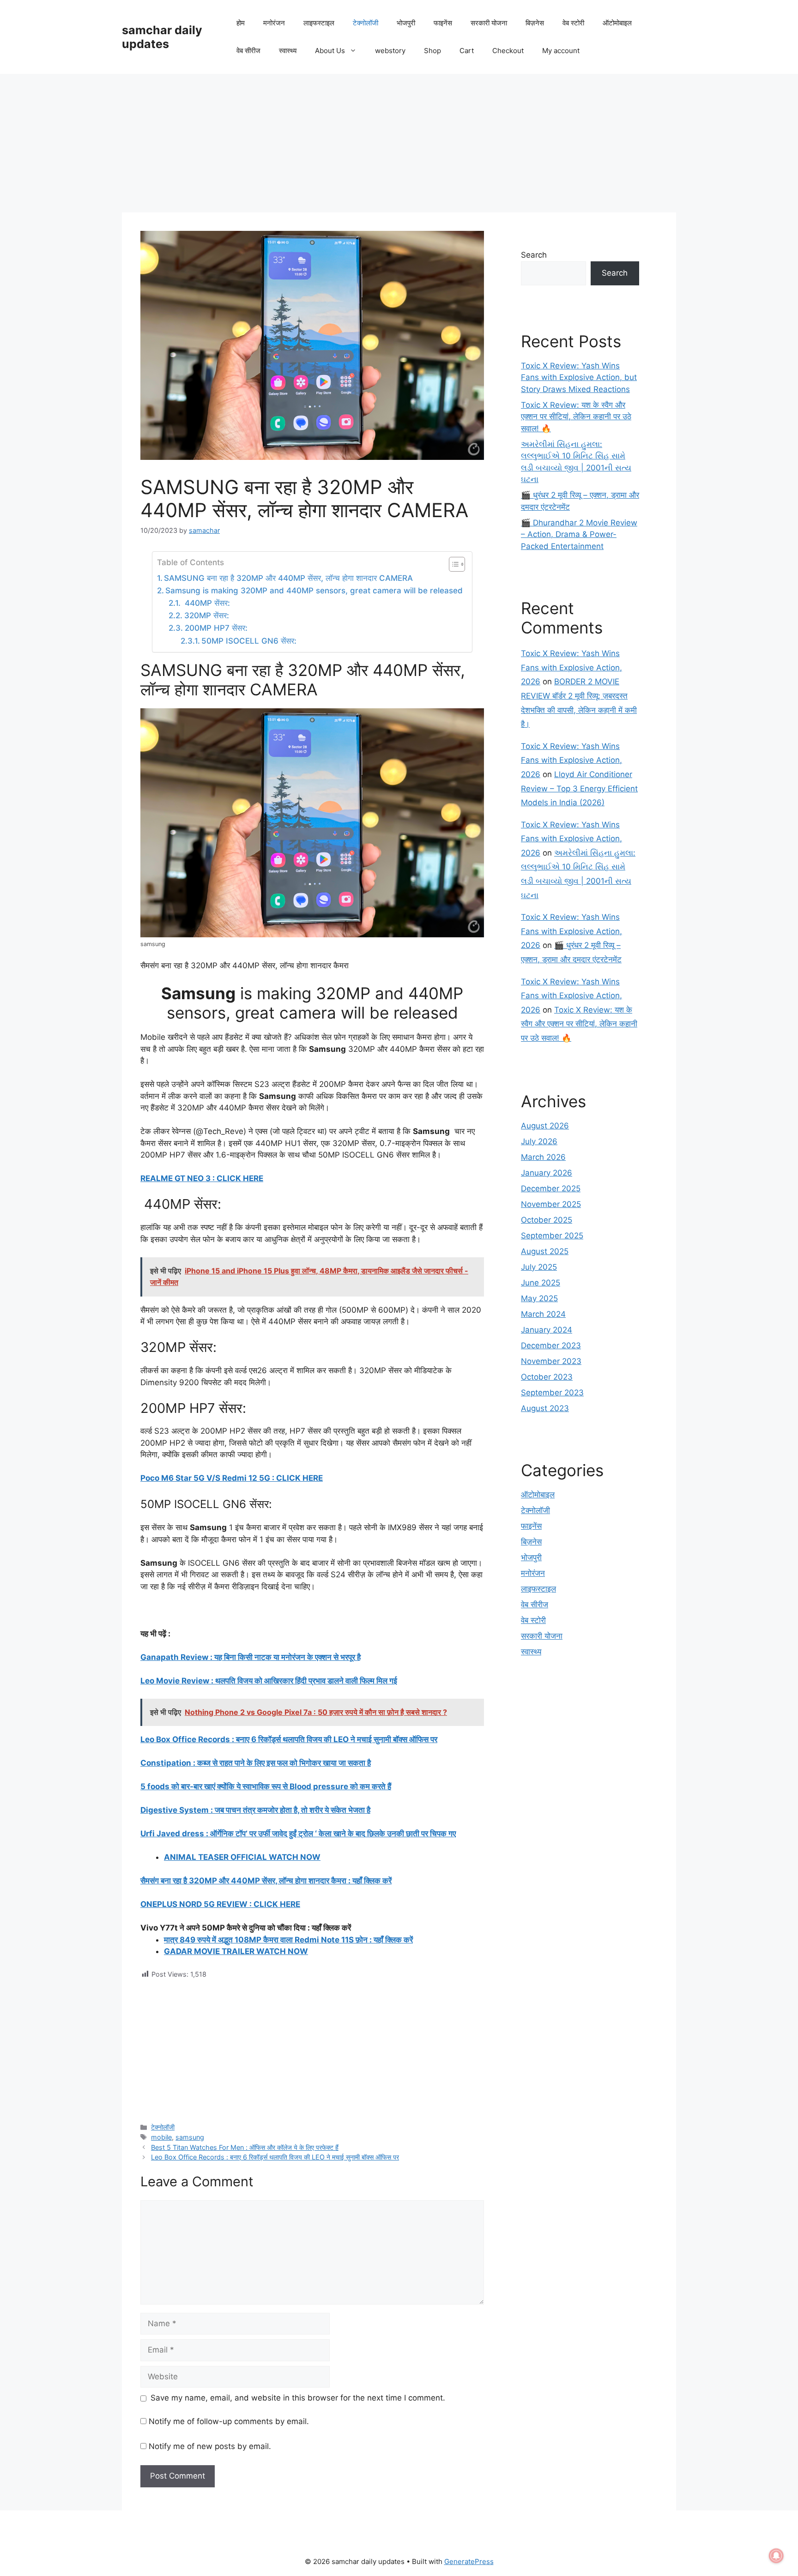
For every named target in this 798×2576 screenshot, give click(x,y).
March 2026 (543, 1157)
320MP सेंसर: (206, 615)
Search (534, 255)
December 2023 (551, 1345)
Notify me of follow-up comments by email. (229, 2421)
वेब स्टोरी (573, 23)
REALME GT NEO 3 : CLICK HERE (202, 1178)
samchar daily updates (162, 37)
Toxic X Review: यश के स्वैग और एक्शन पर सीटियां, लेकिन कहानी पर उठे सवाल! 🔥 (576, 417)
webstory (390, 51)
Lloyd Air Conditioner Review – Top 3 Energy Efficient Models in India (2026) (579, 788)
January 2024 (547, 1330)
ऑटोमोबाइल (617, 23)
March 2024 (543, 1314)
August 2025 (545, 1251)
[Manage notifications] (776, 2556)
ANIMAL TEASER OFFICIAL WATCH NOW (242, 1857)
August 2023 (545, 1408)
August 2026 (545, 1126)
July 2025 (539, 1267)
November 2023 (551, 1361)
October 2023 (547, 1377)
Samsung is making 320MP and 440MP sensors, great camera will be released (314, 591)
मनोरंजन (274, 23)
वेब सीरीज (248, 51)
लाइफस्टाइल (319, 23)
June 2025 (541, 1283)
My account (561, 51)
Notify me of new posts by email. (210, 2446)
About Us (330, 51)
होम (241, 23)
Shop (432, 51)
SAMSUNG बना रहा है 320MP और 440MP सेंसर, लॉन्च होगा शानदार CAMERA (288, 578)
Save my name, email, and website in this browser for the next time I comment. (298, 2398)
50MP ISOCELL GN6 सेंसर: (249, 641)
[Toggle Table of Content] (452, 564)
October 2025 (547, 1220)
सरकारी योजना (489, 23)
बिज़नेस (535, 23)
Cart (467, 51)
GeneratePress (469, 2561)
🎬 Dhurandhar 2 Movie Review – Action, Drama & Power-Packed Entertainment (579, 534)
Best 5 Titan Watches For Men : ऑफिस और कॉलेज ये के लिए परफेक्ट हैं (245, 2147)
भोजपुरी (406, 23)
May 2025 (539, 1298)
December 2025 (551, 1188)
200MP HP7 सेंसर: (216, 628)
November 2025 (551, 1204)
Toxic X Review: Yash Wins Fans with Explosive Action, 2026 (571, 667)
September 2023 (552, 1393)
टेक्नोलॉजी (366, 23)
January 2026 (547, 1173)
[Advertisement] (399, 143)
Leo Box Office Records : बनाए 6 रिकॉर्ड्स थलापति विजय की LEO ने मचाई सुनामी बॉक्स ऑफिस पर (275, 2157)
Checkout (508, 51)
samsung (190, 2137)
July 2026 (539, 1141)
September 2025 (552, 1236)
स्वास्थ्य (288, 51)
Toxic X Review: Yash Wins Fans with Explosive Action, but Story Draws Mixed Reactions (579, 377)
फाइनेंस (443, 23)
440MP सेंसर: (206, 603)
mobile (161, 2137)
